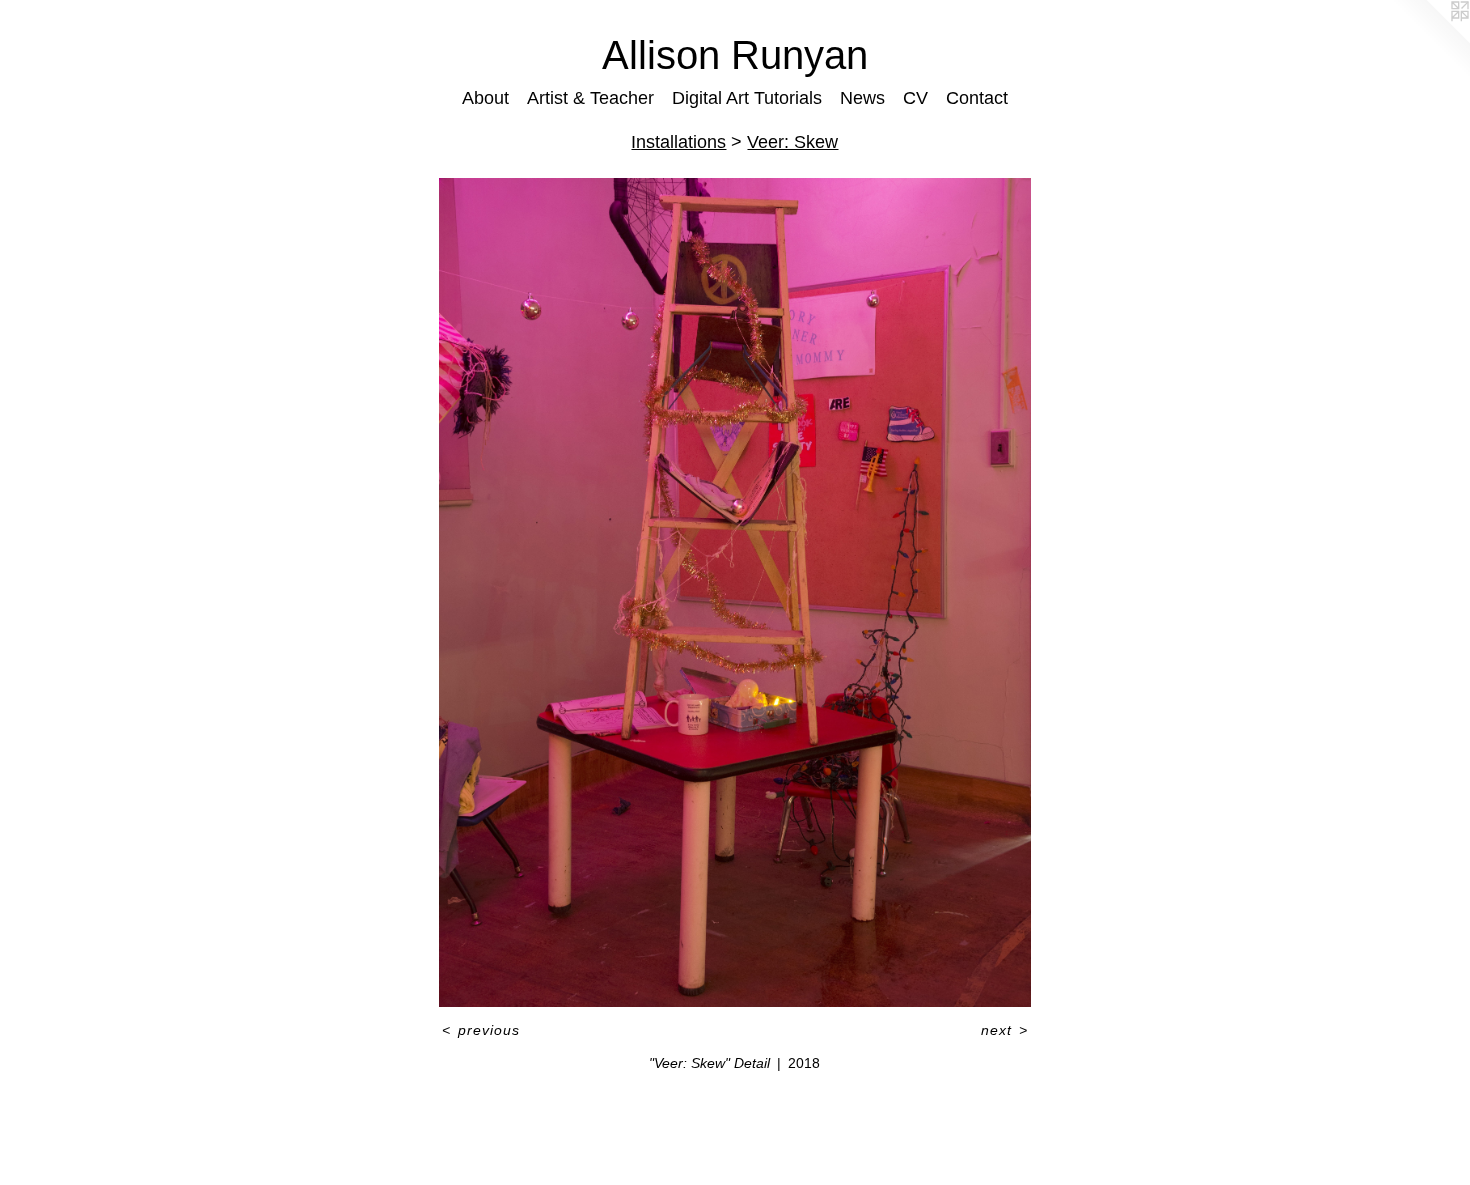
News (862, 98)
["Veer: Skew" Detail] (735, 592)
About (485, 98)
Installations (678, 142)
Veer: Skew (792, 142)
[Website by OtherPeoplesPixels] (1430, 40)
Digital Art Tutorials (747, 98)
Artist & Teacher (590, 98)
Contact (977, 98)
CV (915, 98)
